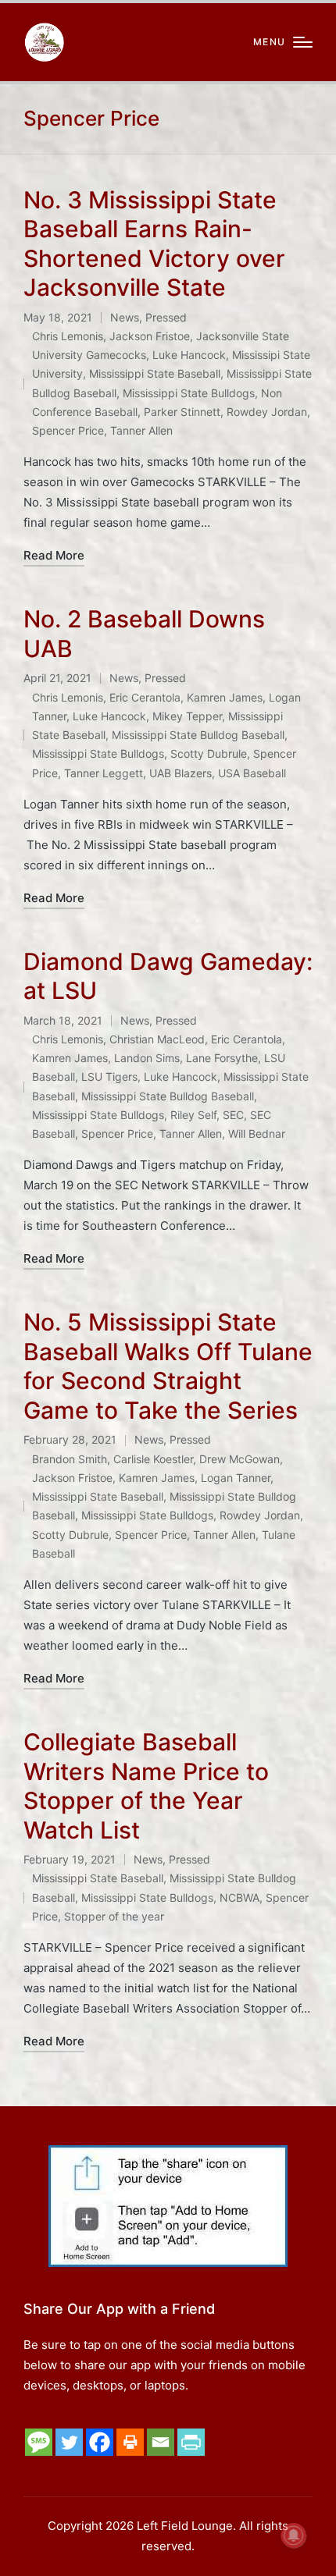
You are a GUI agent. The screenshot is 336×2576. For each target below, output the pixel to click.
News (125, 317)
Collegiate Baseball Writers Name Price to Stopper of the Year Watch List (146, 1786)
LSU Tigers (109, 1077)
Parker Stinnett (182, 412)
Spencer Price (68, 430)
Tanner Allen (141, 430)
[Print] (130, 2442)
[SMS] (39, 2442)
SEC (233, 1115)
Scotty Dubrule (209, 753)
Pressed (166, 317)
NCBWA (239, 1897)
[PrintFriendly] (191, 2442)
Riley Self (193, 1115)
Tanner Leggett (104, 773)
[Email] (161, 2442)
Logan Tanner (236, 1478)
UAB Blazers (181, 773)
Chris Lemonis (68, 336)
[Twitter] (69, 2442)
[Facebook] (100, 2442)
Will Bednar (257, 1133)
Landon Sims (147, 1058)
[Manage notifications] (294, 2535)
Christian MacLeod (157, 1039)
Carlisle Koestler (153, 1459)
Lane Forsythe (222, 1058)
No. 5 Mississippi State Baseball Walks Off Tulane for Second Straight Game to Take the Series (168, 1366)
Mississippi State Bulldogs (189, 393)
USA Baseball (252, 773)
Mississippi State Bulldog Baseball (198, 735)
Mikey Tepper (187, 716)
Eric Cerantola (145, 697)
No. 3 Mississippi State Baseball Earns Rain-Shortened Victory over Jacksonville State (154, 244)
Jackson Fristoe (150, 336)
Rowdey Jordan (267, 412)
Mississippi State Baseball (155, 373)
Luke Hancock (189, 355)
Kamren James (225, 697)
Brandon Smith (70, 1459)
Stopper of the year (114, 1916)
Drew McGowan (239, 1459)
